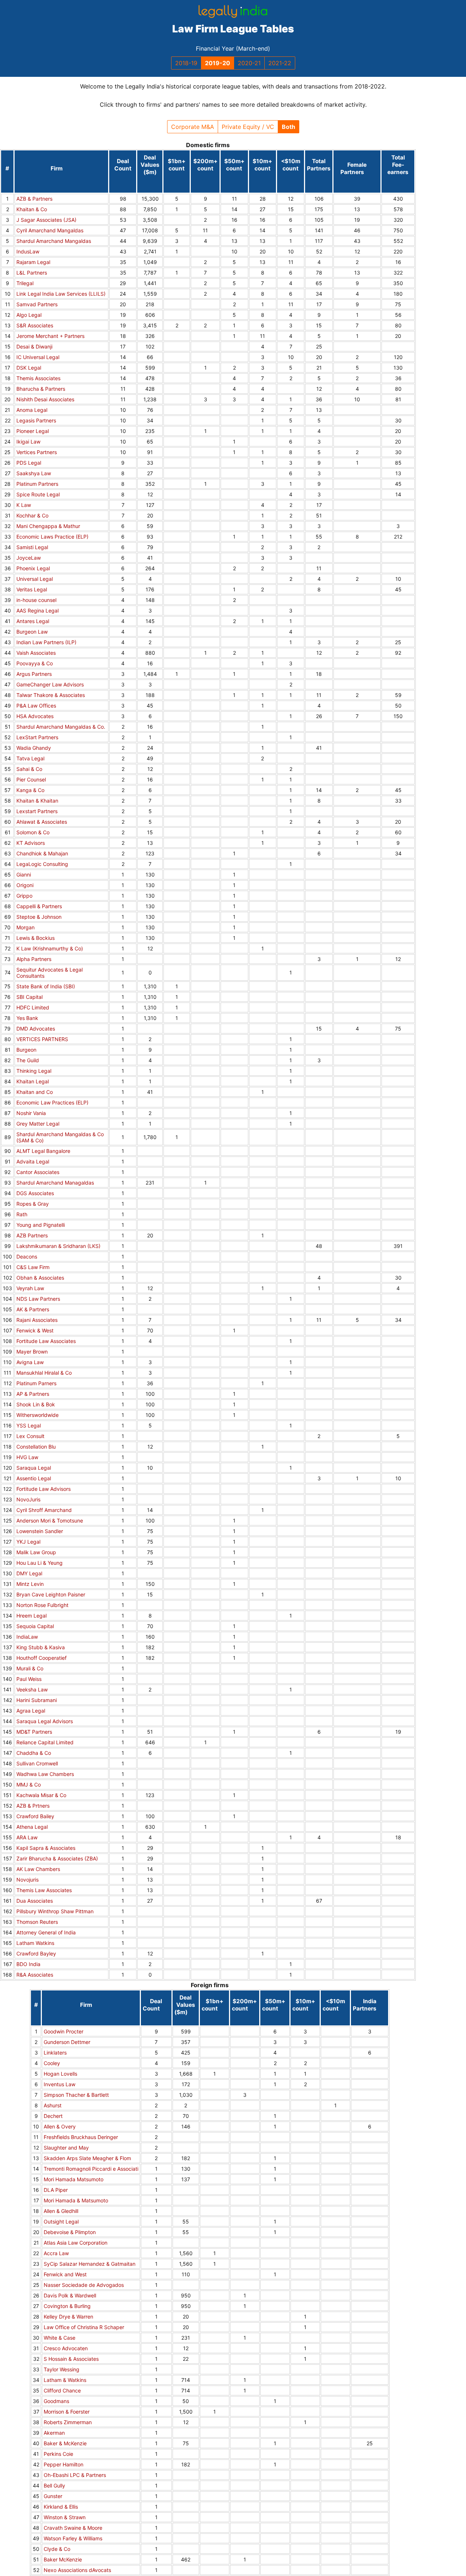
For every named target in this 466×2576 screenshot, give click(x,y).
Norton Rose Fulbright (42, 1605)
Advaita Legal (33, 1161)
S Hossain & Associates (71, 2359)
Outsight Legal (61, 2221)
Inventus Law (60, 2084)
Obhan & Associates (40, 1278)
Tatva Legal (30, 758)
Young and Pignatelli (41, 1225)
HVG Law (27, 1457)
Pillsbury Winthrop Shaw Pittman (55, 1911)
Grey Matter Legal (38, 1124)
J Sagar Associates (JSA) (46, 220)
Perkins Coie (58, 2454)
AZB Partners (32, 1235)
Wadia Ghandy (34, 748)
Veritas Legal (32, 589)
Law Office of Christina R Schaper (84, 2327)
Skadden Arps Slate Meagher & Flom (87, 2158)
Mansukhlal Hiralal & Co (44, 1373)
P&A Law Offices (36, 706)
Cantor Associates (38, 1172)
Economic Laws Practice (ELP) (52, 537)
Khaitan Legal (33, 1081)
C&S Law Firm (33, 1267)
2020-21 (249, 63)
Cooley (52, 2063)
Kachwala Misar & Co (41, 1795)
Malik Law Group (36, 1552)
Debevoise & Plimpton (70, 2232)
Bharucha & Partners (41, 389)
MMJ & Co (29, 1785)
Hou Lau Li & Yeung (40, 1563)
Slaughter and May (66, 2148)
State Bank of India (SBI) (46, 986)
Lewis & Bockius (35, 938)
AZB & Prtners (33, 1806)
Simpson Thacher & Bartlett (76, 2095)
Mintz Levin (30, 1584)
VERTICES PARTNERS (42, 1039)
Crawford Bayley (36, 1953)
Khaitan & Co (32, 209)
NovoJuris (28, 1499)
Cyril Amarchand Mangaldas (50, 230)
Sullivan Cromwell (37, 1763)
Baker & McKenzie (65, 2443)
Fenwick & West (35, 1330)
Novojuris (27, 1880)
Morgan (25, 927)
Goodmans (56, 2401)
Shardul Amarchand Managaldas (55, 1183)
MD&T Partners (34, 1732)
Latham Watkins (35, 1943)
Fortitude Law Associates (46, 1341)
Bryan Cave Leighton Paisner (51, 1594)
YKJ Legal (28, 1542)
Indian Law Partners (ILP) (46, 642)
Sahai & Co (29, 769)
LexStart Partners (37, 737)
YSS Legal (29, 1425)
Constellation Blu (36, 1447)
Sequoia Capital (35, 1626)
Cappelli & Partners (39, 906)
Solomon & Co (33, 832)
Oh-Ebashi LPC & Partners (75, 2475)
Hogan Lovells (60, 2074)
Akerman (54, 2433)
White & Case (60, 2338)
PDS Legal (29, 463)
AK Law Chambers (38, 1869)
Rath (22, 1214)
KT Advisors (31, 843)
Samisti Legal (32, 547)
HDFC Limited (33, 1007)
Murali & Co (30, 1668)
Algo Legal (29, 315)
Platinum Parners (36, 1383)
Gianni (24, 875)
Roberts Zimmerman (68, 2422)
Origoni (25, 885)
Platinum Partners (37, 484)
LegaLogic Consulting (42, 864)
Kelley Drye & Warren (68, 2317)
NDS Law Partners (38, 1299)
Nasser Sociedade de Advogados (84, 2285)
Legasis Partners (36, 420)
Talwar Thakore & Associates (51, 695)
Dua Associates (35, 1901)
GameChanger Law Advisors (50, 684)
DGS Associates (35, 1193)
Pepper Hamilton (64, 2464)
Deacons (27, 1257)
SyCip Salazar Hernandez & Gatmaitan (90, 2264)
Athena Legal (32, 1827)
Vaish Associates (36, 653)
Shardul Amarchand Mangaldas (54, 241)
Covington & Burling (67, 2306)
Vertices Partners (37, 452)
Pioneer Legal (33, 431)
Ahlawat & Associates (42, 822)
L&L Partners (32, 273)
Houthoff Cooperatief (42, 1658)
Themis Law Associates (44, 1890)
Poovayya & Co (35, 663)
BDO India (28, 1964)
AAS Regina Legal (37, 610)
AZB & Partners (34, 199)
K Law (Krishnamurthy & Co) (50, 948)
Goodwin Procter (64, 2031)
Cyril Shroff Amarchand (44, 1510)
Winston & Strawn (65, 2517)
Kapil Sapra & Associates (46, 1848)
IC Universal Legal (38, 357)
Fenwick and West (65, 2274)
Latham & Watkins (65, 2380)
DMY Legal (29, 1573)
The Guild (28, 1060)
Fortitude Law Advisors (44, 1489)
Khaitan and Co (35, 1092)
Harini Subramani (37, 1700)
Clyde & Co (57, 2549)
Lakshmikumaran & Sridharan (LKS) (58, 1246)
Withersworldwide (37, 1415)
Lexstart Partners (37, 811)
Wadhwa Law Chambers (45, 1774)
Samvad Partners (37, 304)
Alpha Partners (34, 959)
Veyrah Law (30, 1288)
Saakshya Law (34, 473)
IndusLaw (28, 251)
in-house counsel (36, 600)
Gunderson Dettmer (67, 2042)
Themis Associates (38, 378)
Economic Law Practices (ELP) (52, 1102)
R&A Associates (35, 1975)
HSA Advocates (35, 716)
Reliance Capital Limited (45, 1742)
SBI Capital (29, 997)
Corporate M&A (193, 127)
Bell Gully (54, 2486)
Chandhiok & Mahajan (42, 853)
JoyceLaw (29, 558)
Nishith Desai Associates (45, 399)
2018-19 (186, 63)
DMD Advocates (36, 1029)
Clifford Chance (62, 2390)
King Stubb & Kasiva (41, 1647)
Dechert (53, 2116)
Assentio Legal (34, 1478)
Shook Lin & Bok (36, 1404)
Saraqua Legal (34, 1468)
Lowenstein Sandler (40, 1531)
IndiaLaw (27, 1637)
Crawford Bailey (35, 1816)
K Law (24, 505)
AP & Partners (33, 1394)
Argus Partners (34, 674)
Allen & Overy (60, 2126)
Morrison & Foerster (67, 2412)
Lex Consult (30, 1436)
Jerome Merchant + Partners (50, 336)
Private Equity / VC (248, 127)
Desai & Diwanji (34, 346)
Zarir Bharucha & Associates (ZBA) (57, 1858)
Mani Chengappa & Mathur (48, 526)
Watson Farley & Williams (73, 2538)
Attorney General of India (46, 1932)
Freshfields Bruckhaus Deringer (81, 2137)
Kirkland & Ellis (61, 2507)
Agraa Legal (31, 1711)
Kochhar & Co (32, 515)
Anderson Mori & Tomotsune (50, 1521)
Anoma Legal (32, 410)
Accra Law (56, 2253)
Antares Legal (33, 621)
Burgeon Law (32, 632)
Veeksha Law (32, 1689)
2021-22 (280, 63)
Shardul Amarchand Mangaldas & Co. (61, 727)
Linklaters (55, 2053)
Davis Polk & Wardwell (70, 2295)
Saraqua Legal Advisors (45, 1721)
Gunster (53, 2496)
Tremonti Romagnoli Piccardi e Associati (91, 2169)
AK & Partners (33, 1309)
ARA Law (27, 1837)
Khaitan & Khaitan (37, 801)
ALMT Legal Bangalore (43, 1151)
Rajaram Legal (33, 262)
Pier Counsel (31, 779)
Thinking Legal (34, 1071)
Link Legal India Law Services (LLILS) (61, 294)
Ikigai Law (28, 442)
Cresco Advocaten (66, 2348)
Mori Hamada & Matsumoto (76, 2200)
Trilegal (25, 283)
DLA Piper (56, 2190)
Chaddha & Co (34, 1753)
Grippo (24, 896)
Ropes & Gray (33, 1204)
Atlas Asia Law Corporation (76, 2243)
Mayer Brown (32, 1352)
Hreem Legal (31, 1616)
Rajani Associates (37, 1320)
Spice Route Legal (38, 494)
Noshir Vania (31, 1113)
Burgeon (26, 1050)
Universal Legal (35, 579)
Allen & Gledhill (61, 2211)
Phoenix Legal (33, 568)
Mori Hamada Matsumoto (74, 2179)
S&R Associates (35, 325)
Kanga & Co (30, 790)
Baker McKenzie (63, 2559)
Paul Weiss (29, 1679)
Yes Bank (27, 1018)
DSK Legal (29, 368)
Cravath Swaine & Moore (73, 2528)
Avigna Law (30, 1362)
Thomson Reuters (37, 1922)
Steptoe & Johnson (39, 917)
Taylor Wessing (62, 2369)
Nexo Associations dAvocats (77, 2570)
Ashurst (53, 2105)
